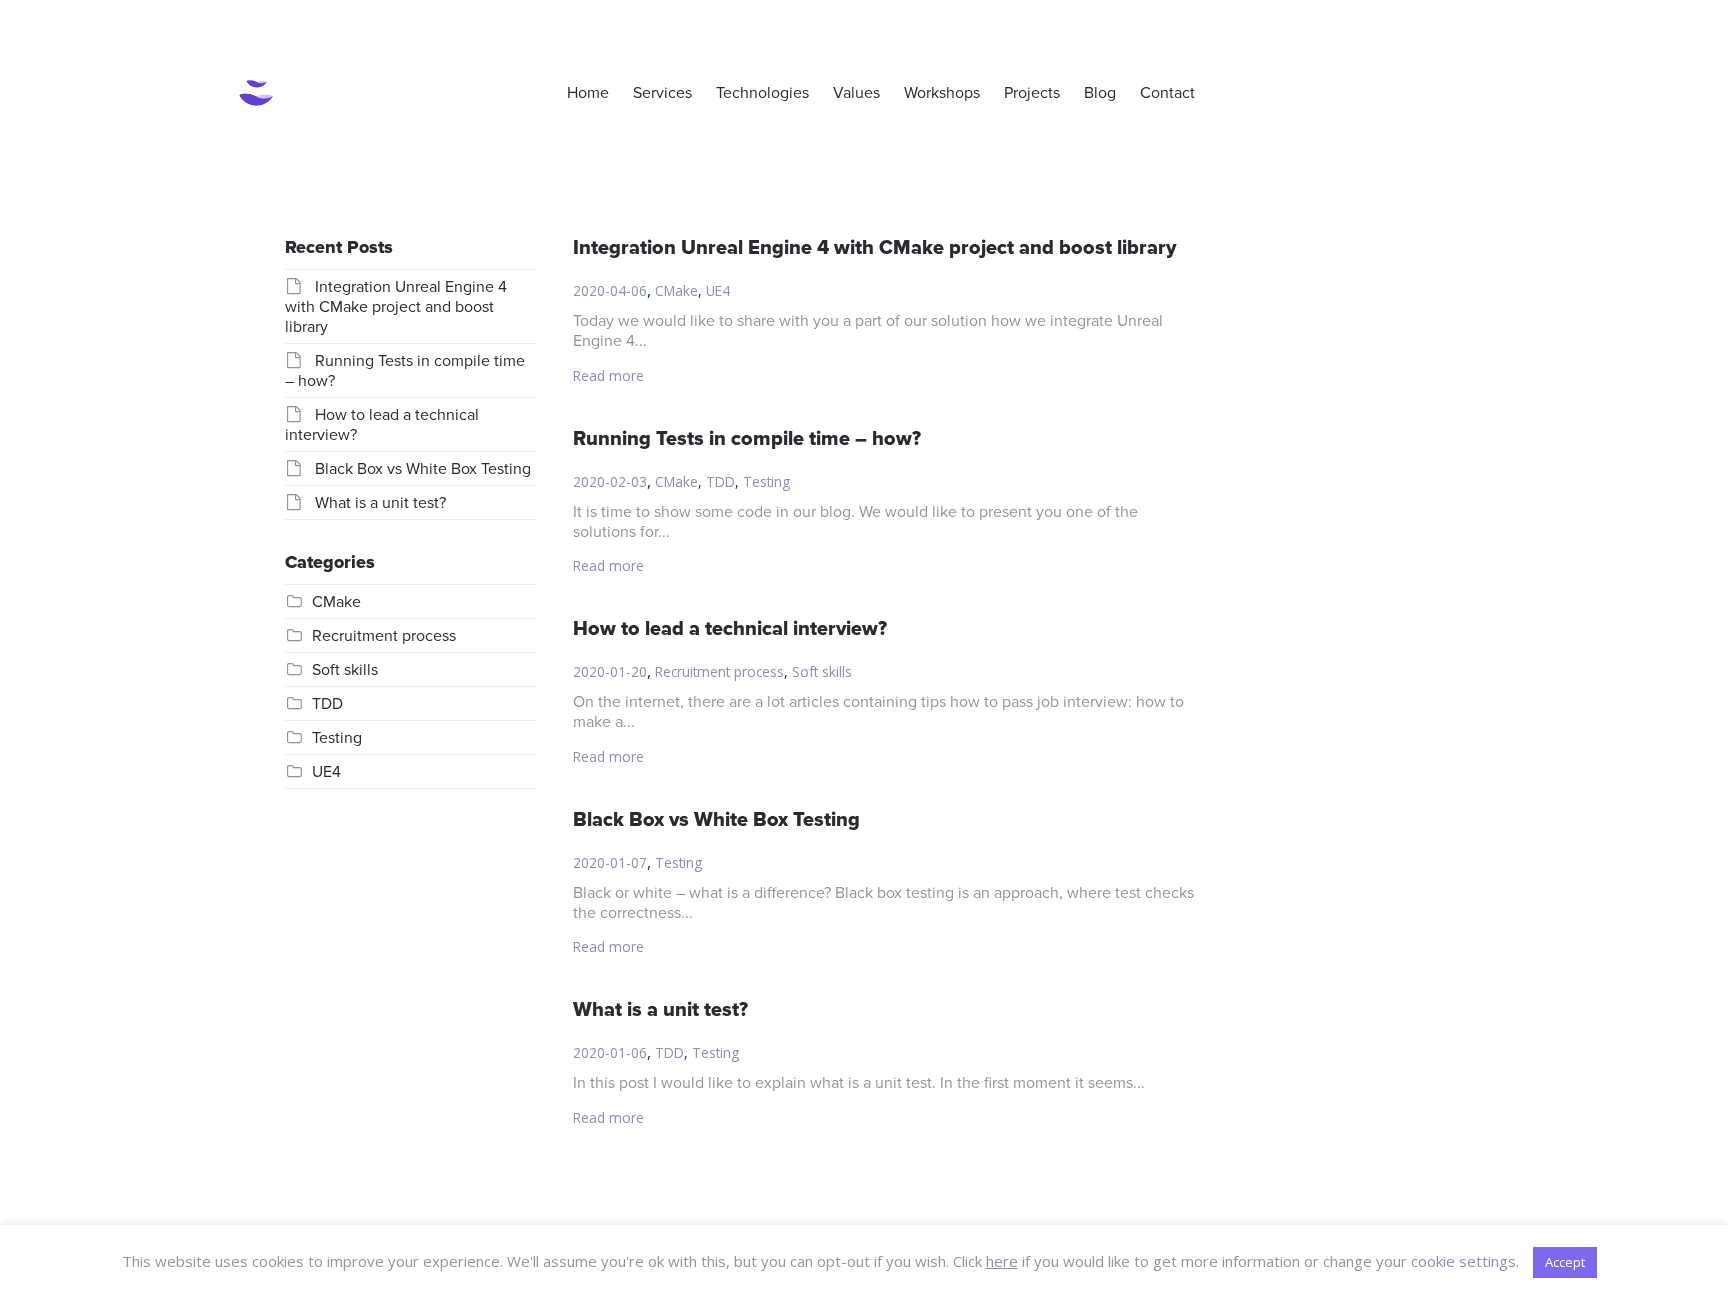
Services (662, 93)
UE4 (718, 290)
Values (856, 93)
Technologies (762, 93)
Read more (608, 375)
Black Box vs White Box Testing (716, 820)
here (1002, 1261)
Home (588, 93)
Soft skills (822, 671)
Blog (1100, 93)
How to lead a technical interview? (730, 629)
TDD (720, 481)
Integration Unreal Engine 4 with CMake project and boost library (874, 248)
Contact (1167, 93)
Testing (766, 481)
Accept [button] (1565, 1262)
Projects (1032, 93)
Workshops (942, 93)
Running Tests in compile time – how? (747, 439)
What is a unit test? (660, 1010)
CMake (676, 290)
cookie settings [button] (1463, 1261)
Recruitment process (719, 671)
